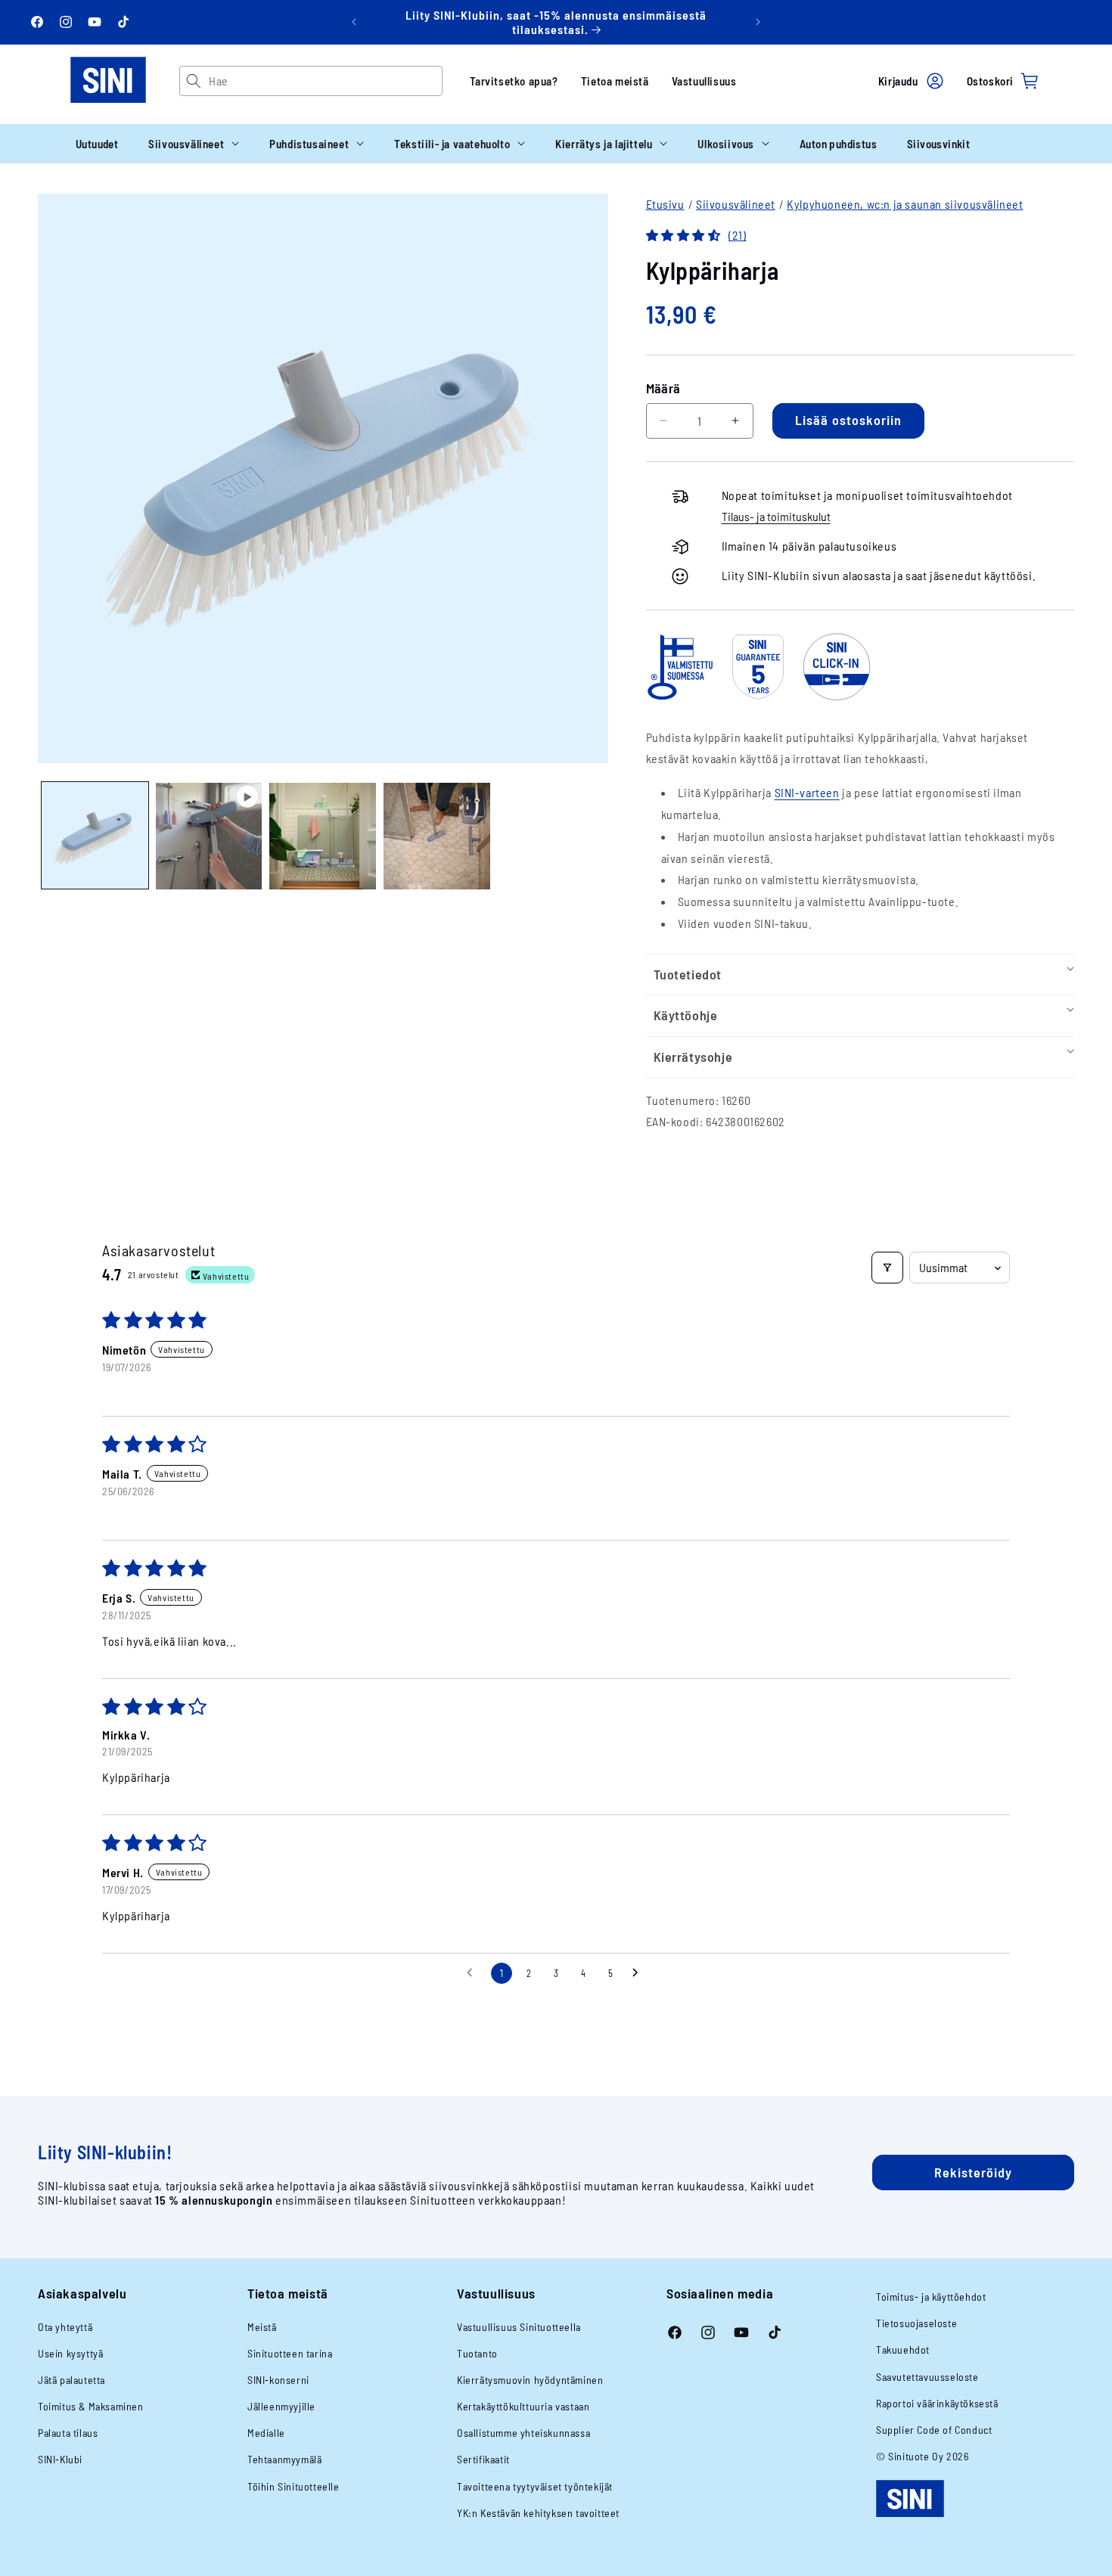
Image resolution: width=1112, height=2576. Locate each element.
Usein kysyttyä (70, 2353)
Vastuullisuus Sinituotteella (519, 2327)
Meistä (262, 2327)
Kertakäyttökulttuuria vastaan (523, 2406)
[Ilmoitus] (758, 22)
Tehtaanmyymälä (284, 2459)
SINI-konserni (278, 2380)
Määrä (663, 388)
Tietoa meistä (615, 81)
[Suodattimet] (887, 1268)
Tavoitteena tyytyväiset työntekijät (535, 2486)
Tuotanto (477, 2353)
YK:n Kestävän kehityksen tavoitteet (538, 2513)
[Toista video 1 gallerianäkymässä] (209, 836)
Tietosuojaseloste (916, 2323)
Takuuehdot (903, 2349)
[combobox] (325, 81)
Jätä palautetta (71, 2380)
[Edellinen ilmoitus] (354, 22)
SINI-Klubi (60, 2459)
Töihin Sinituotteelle (294, 2486)
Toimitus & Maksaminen (91, 2406)
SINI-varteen (807, 792)
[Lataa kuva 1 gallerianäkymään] (95, 836)
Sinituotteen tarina (290, 2353)
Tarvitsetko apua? (514, 81)
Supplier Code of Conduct (934, 2430)
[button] (194, 144)
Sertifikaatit (483, 2459)
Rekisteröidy (973, 2172)
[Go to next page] (639, 1973)
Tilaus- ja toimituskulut (776, 516)
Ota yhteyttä (65, 2327)
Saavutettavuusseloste (927, 2377)
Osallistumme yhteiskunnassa (523, 2433)
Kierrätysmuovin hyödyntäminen (530, 2380)
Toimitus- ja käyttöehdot (931, 2297)
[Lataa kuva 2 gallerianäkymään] (323, 836)
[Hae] (194, 81)
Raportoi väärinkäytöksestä (937, 2403)
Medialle (266, 2433)
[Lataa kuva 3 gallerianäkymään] (437, 836)
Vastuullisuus (704, 81)
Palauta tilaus (68, 2433)
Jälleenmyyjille (281, 2406)
